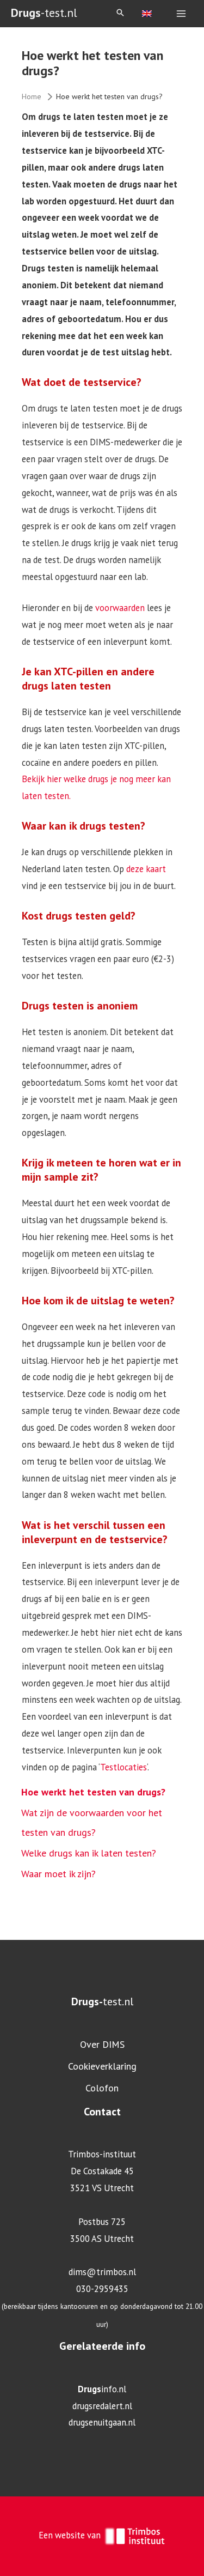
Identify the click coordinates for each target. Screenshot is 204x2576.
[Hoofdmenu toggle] (181, 14)
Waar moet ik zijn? (58, 1874)
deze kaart (145, 869)
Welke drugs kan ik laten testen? (89, 1853)
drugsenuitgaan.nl (102, 2422)
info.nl (102, 2389)
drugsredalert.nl (102, 2406)
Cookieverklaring (102, 2066)
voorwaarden (120, 608)
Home (32, 96)
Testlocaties (123, 1767)
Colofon (102, 2088)
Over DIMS (102, 2044)
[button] (120, 13)
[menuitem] (147, 13)
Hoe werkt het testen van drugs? (93, 1792)
